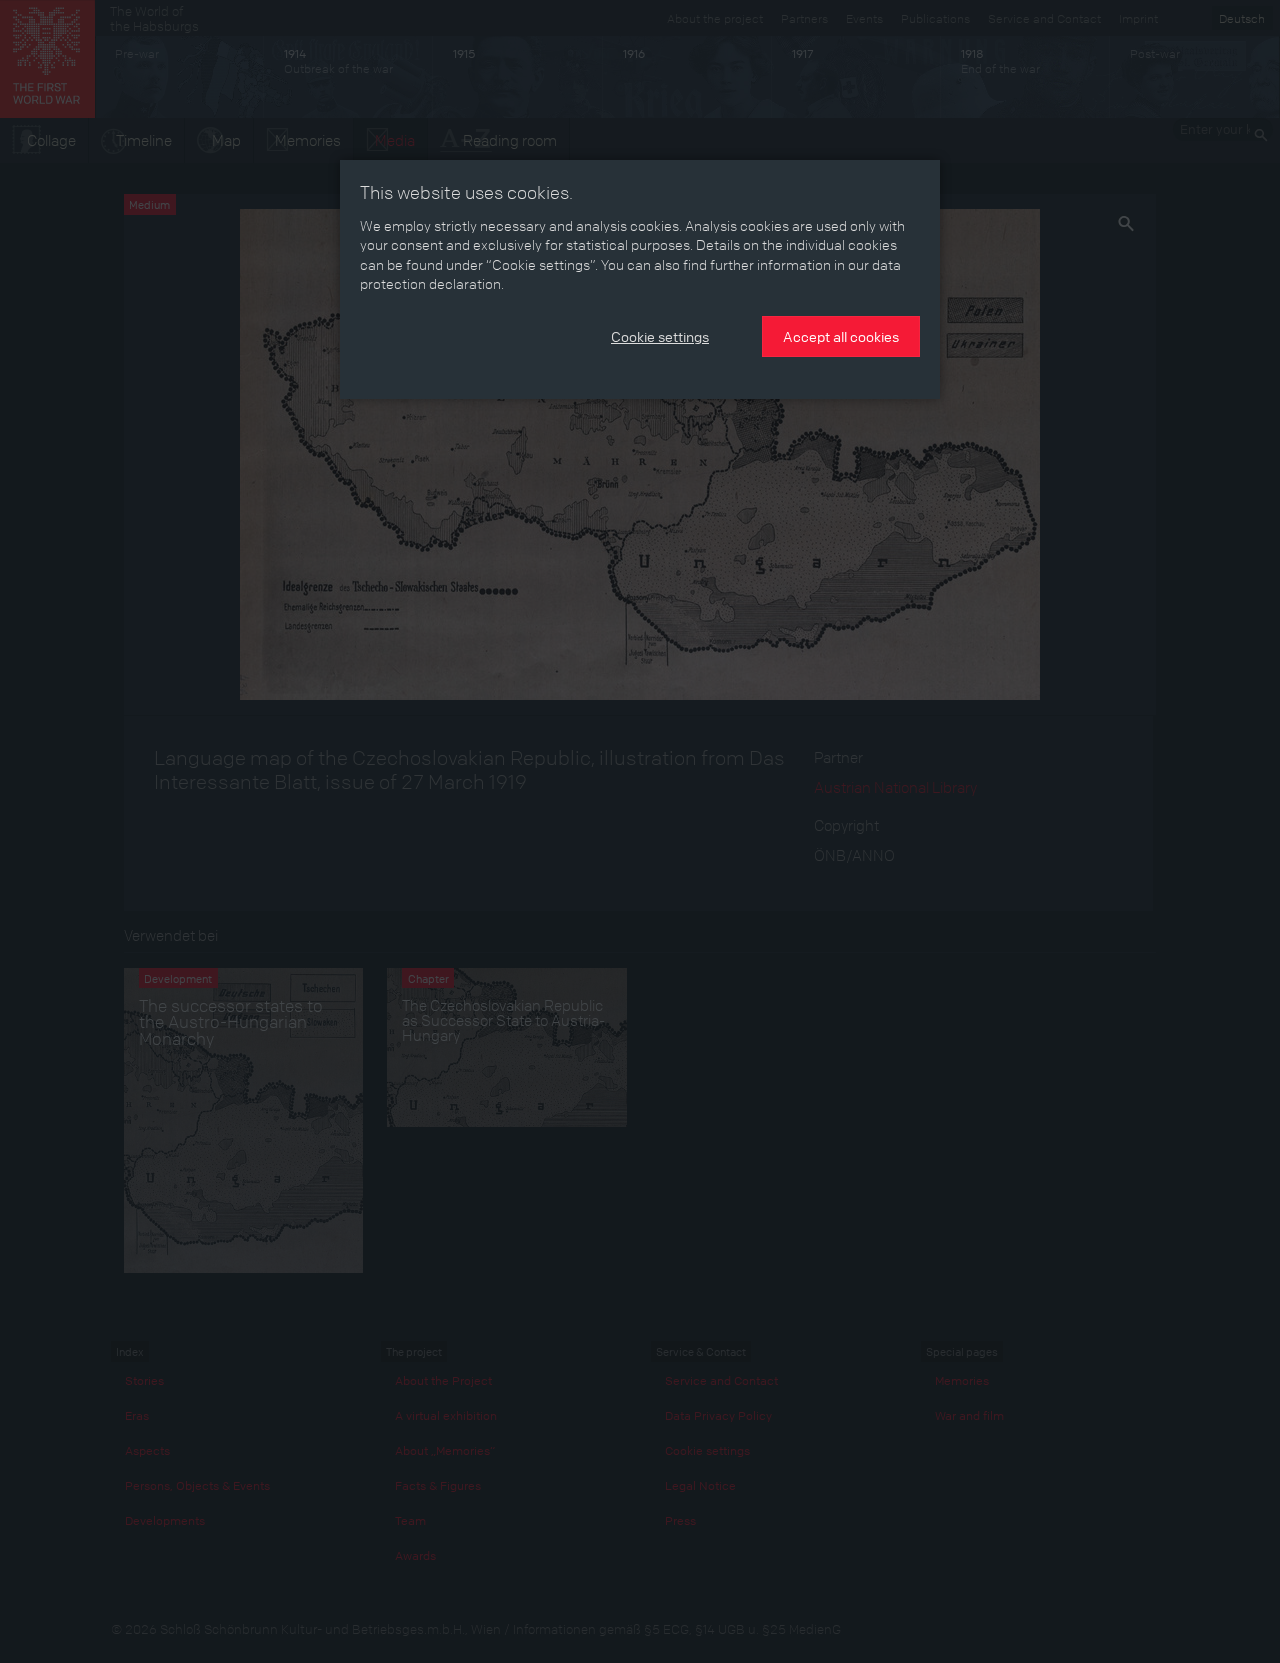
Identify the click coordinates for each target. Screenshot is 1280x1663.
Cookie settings (660, 336)
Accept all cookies (841, 336)
